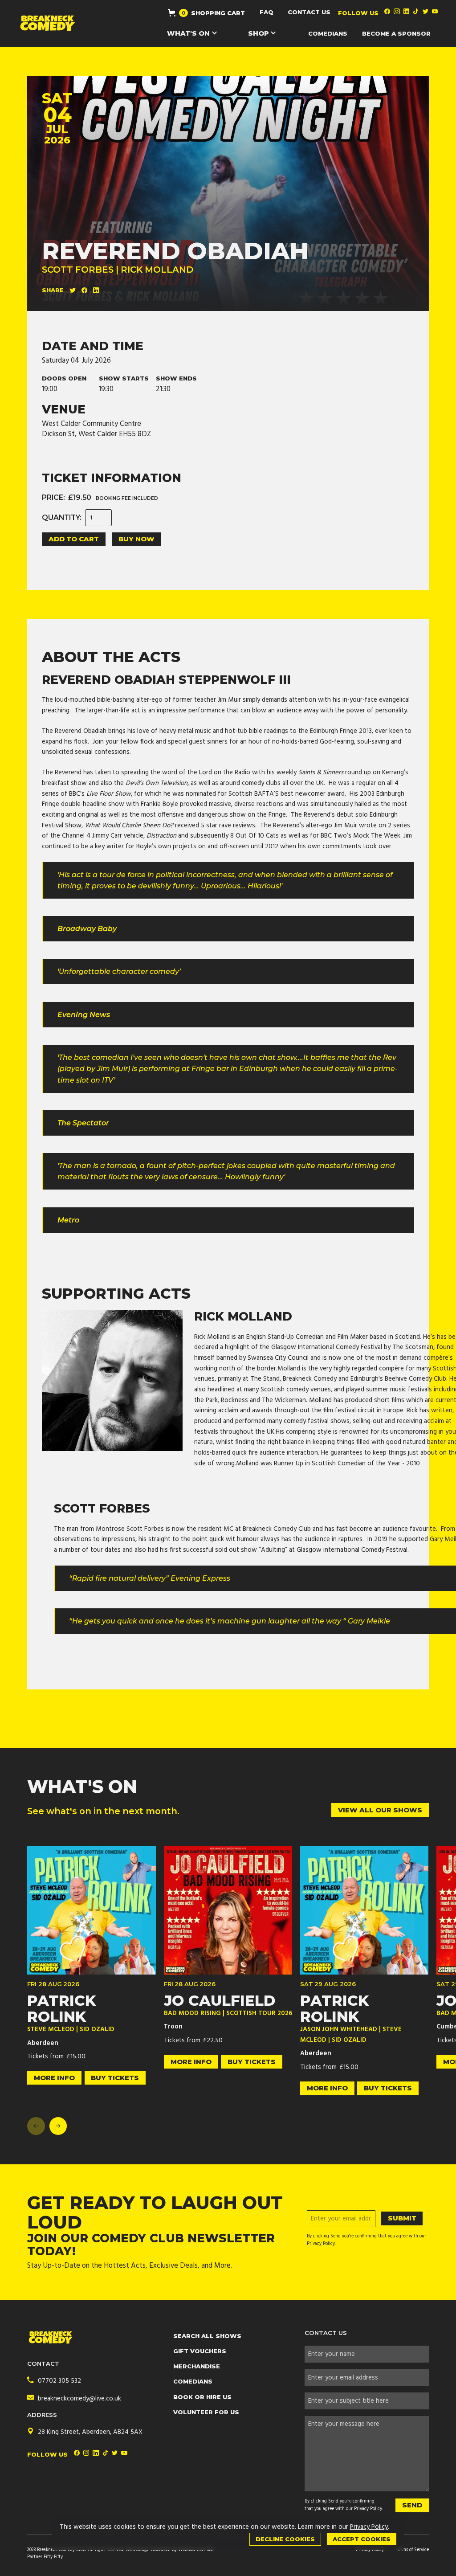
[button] (206, 13)
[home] (48, 23)
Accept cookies (362, 2539)
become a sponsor (396, 33)
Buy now (136, 539)
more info (54, 2078)
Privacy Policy (368, 2509)
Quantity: (62, 518)
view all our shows (380, 1810)
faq (267, 12)
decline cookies (285, 2539)
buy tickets (115, 2078)
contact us (309, 12)
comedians (328, 33)
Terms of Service (412, 2550)
